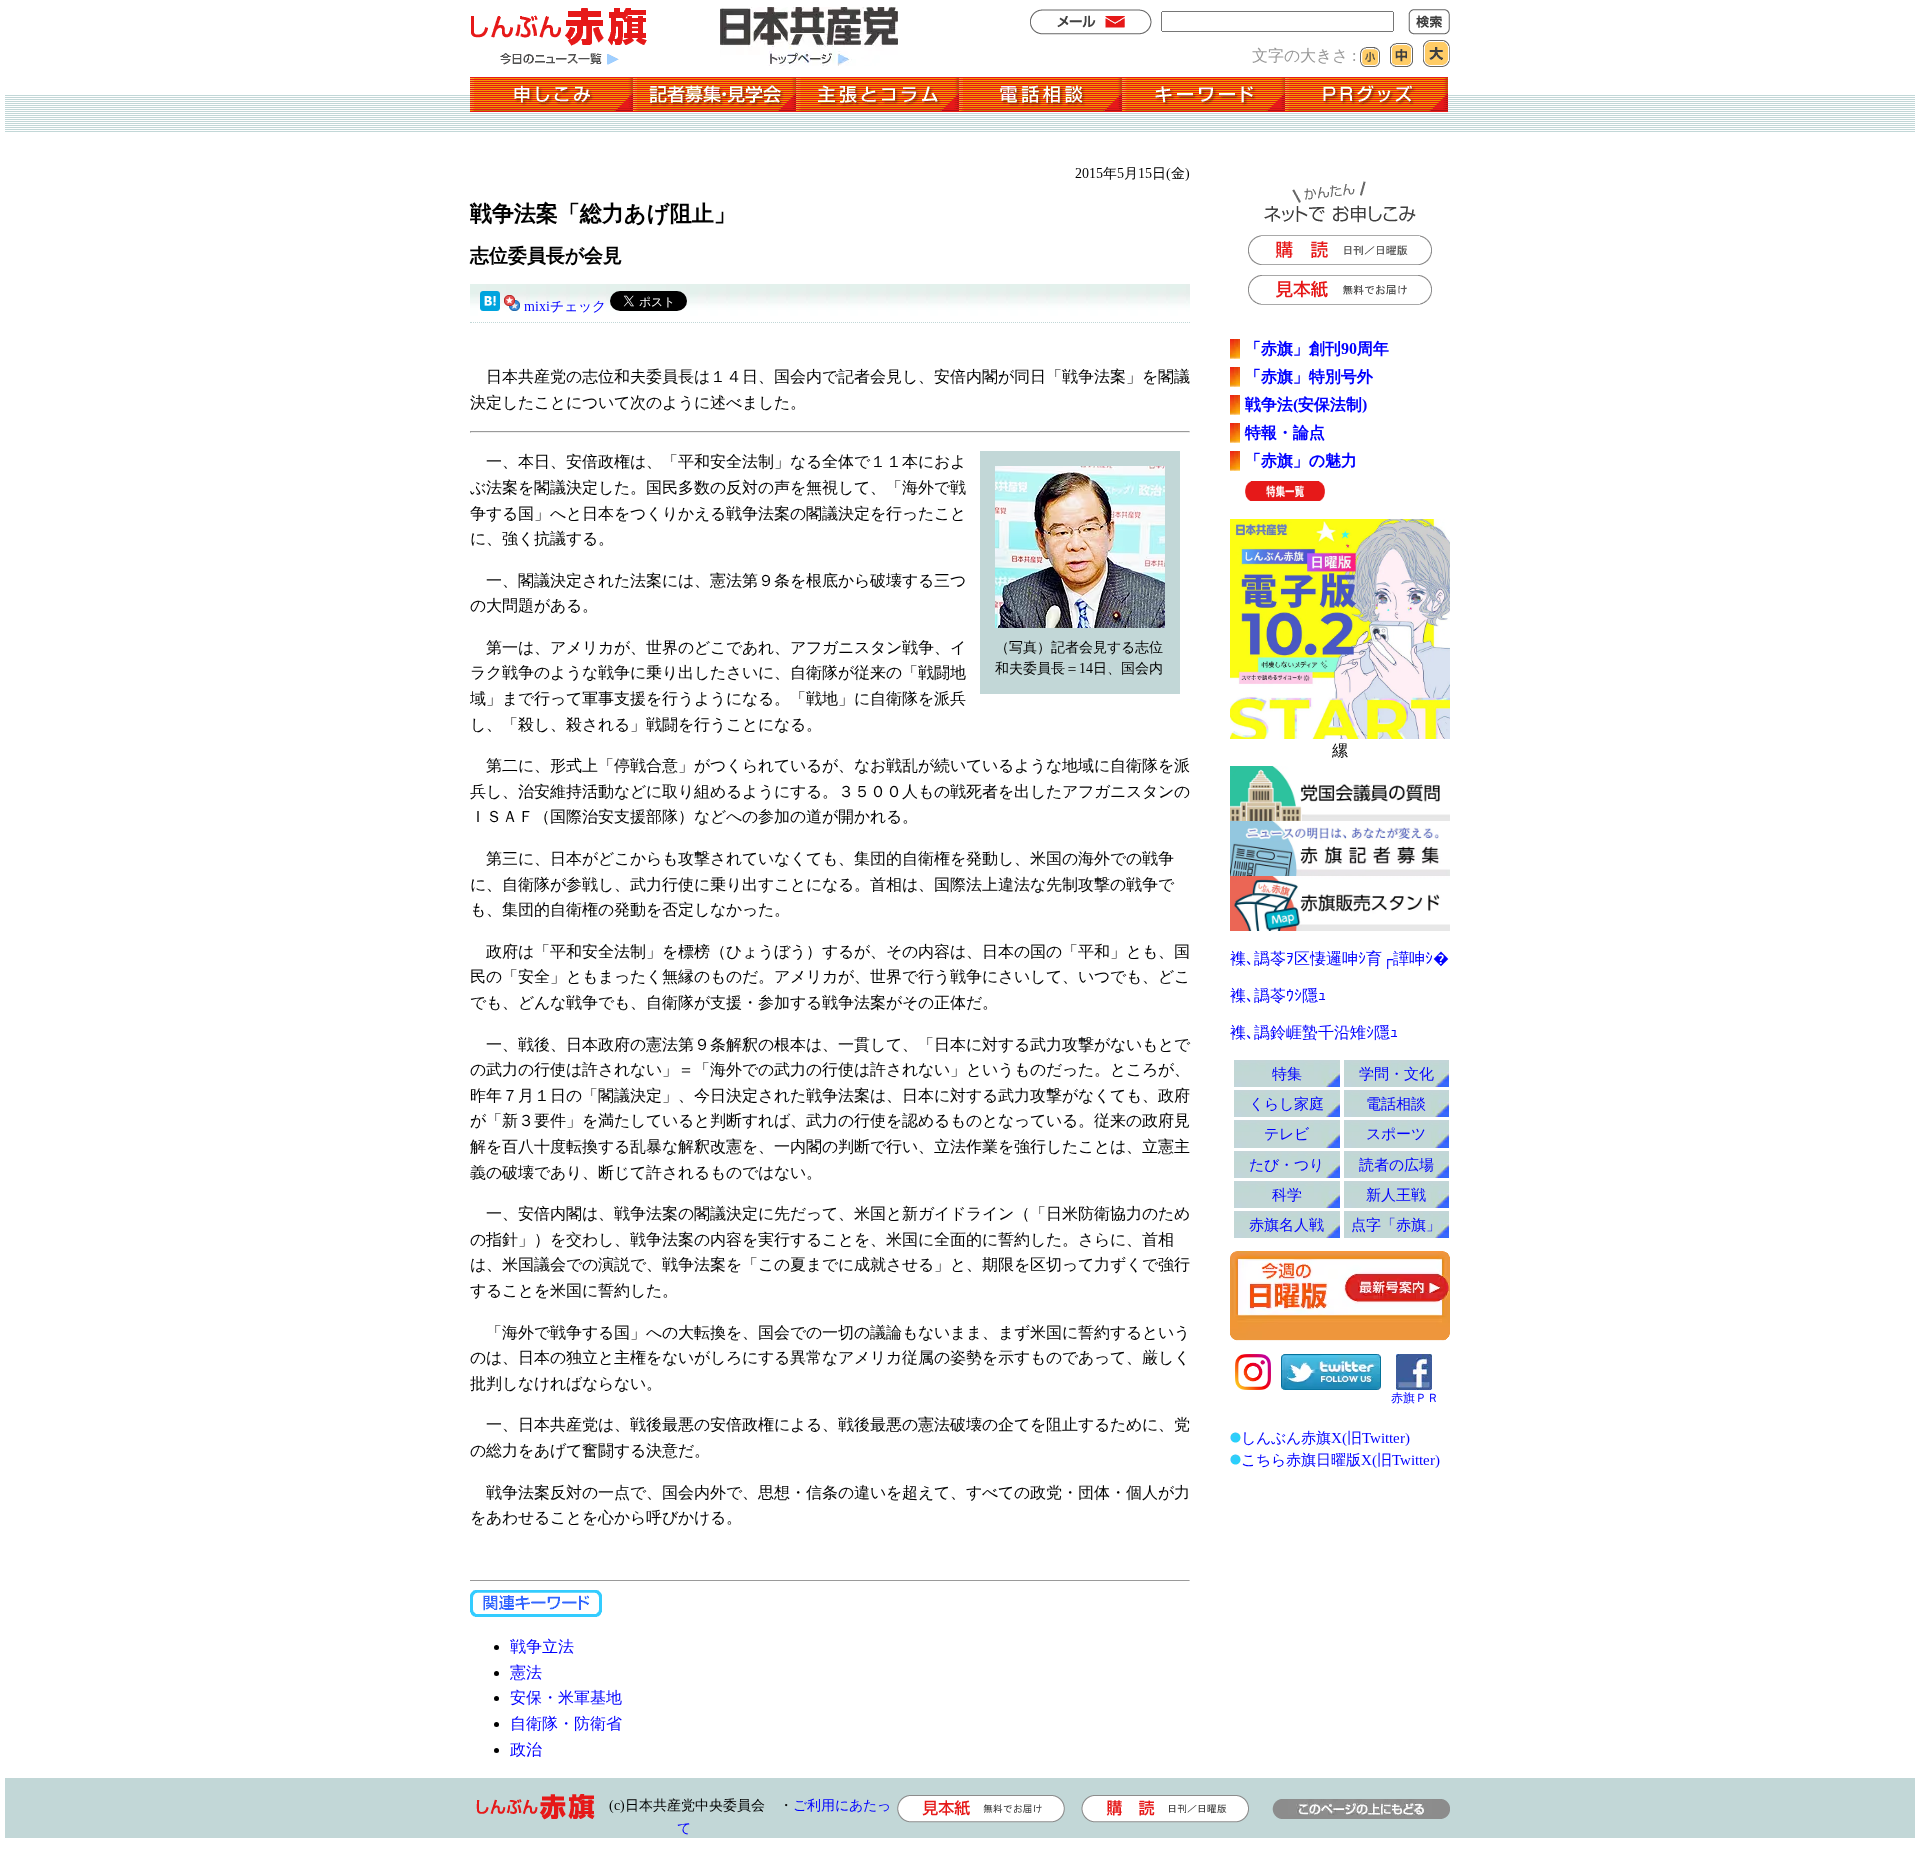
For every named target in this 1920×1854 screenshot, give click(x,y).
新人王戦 (1396, 1194)
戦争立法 (542, 1646)
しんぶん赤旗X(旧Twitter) (1325, 1437)
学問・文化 (1396, 1073)
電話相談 (1396, 1103)
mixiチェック (565, 306)
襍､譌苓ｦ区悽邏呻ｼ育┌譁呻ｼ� (1339, 958)
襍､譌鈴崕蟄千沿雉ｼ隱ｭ (1314, 1032)
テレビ (1286, 1133)
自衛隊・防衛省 (566, 1723)
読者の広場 (1396, 1164)
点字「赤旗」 (1396, 1224)
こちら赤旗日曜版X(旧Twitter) (1340, 1459)
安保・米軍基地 (566, 1697)
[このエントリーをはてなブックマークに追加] (490, 306)
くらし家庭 (1286, 1103)
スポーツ (1396, 1133)
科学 (1287, 1194)
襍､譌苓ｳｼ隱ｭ (1278, 995)
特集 (1287, 1073)
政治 (526, 1749)
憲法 (526, 1672)
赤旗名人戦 (1286, 1224)
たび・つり (1286, 1164)
